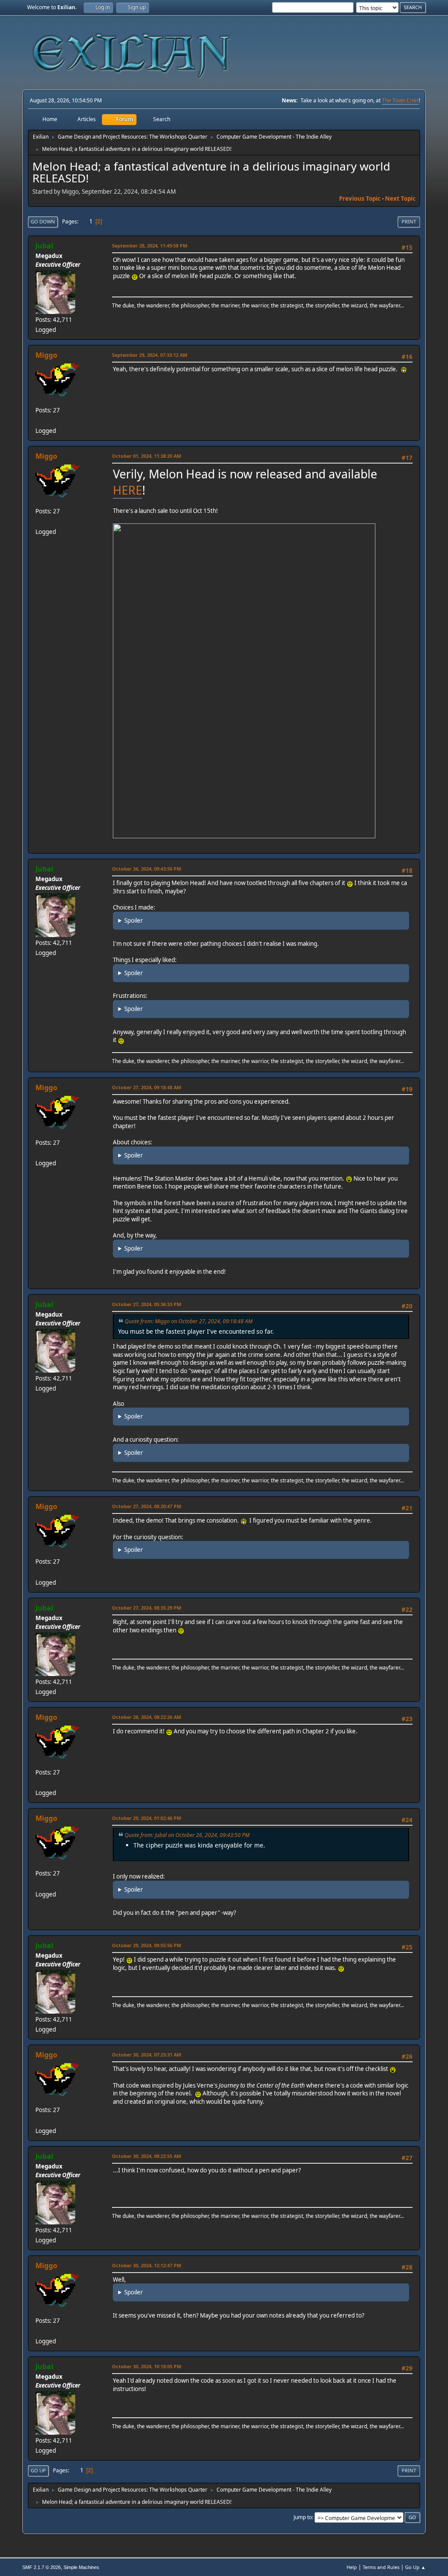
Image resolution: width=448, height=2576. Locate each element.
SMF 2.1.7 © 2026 (42, 2567)
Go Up (38, 2470)
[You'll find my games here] (39, 420)
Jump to (303, 2517)
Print (409, 221)
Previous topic (360, 199)
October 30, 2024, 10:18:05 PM (147, 2366)
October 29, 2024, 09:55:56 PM (147, 1945)
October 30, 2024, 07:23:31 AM (147, 2055)
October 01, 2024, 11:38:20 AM (147, 456)
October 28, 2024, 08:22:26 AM (147, 1717)
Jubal (44, 246)
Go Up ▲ (415, 2567)
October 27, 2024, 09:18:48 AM (147, 1087)
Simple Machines (81, 2567)
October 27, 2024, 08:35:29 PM (147, 1608)
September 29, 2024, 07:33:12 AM (150, 355)
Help (352, 2567)
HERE (128, 490)
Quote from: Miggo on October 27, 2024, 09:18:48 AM (189, 1321)
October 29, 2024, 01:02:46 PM (147, 1818)
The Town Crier (400, 100)
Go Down (43, 221)
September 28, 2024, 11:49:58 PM (150, 246)
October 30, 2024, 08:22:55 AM (147, 2156)
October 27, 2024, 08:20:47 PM (147, 1506)
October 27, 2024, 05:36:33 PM (147, 1304)
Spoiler (134, 920)
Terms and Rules (381, 2567)
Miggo (46, 355)
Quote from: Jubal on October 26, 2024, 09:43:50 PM (187, 1835)
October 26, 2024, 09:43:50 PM (147, 869)
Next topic (400, 199)
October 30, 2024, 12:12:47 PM (147, 2265)
